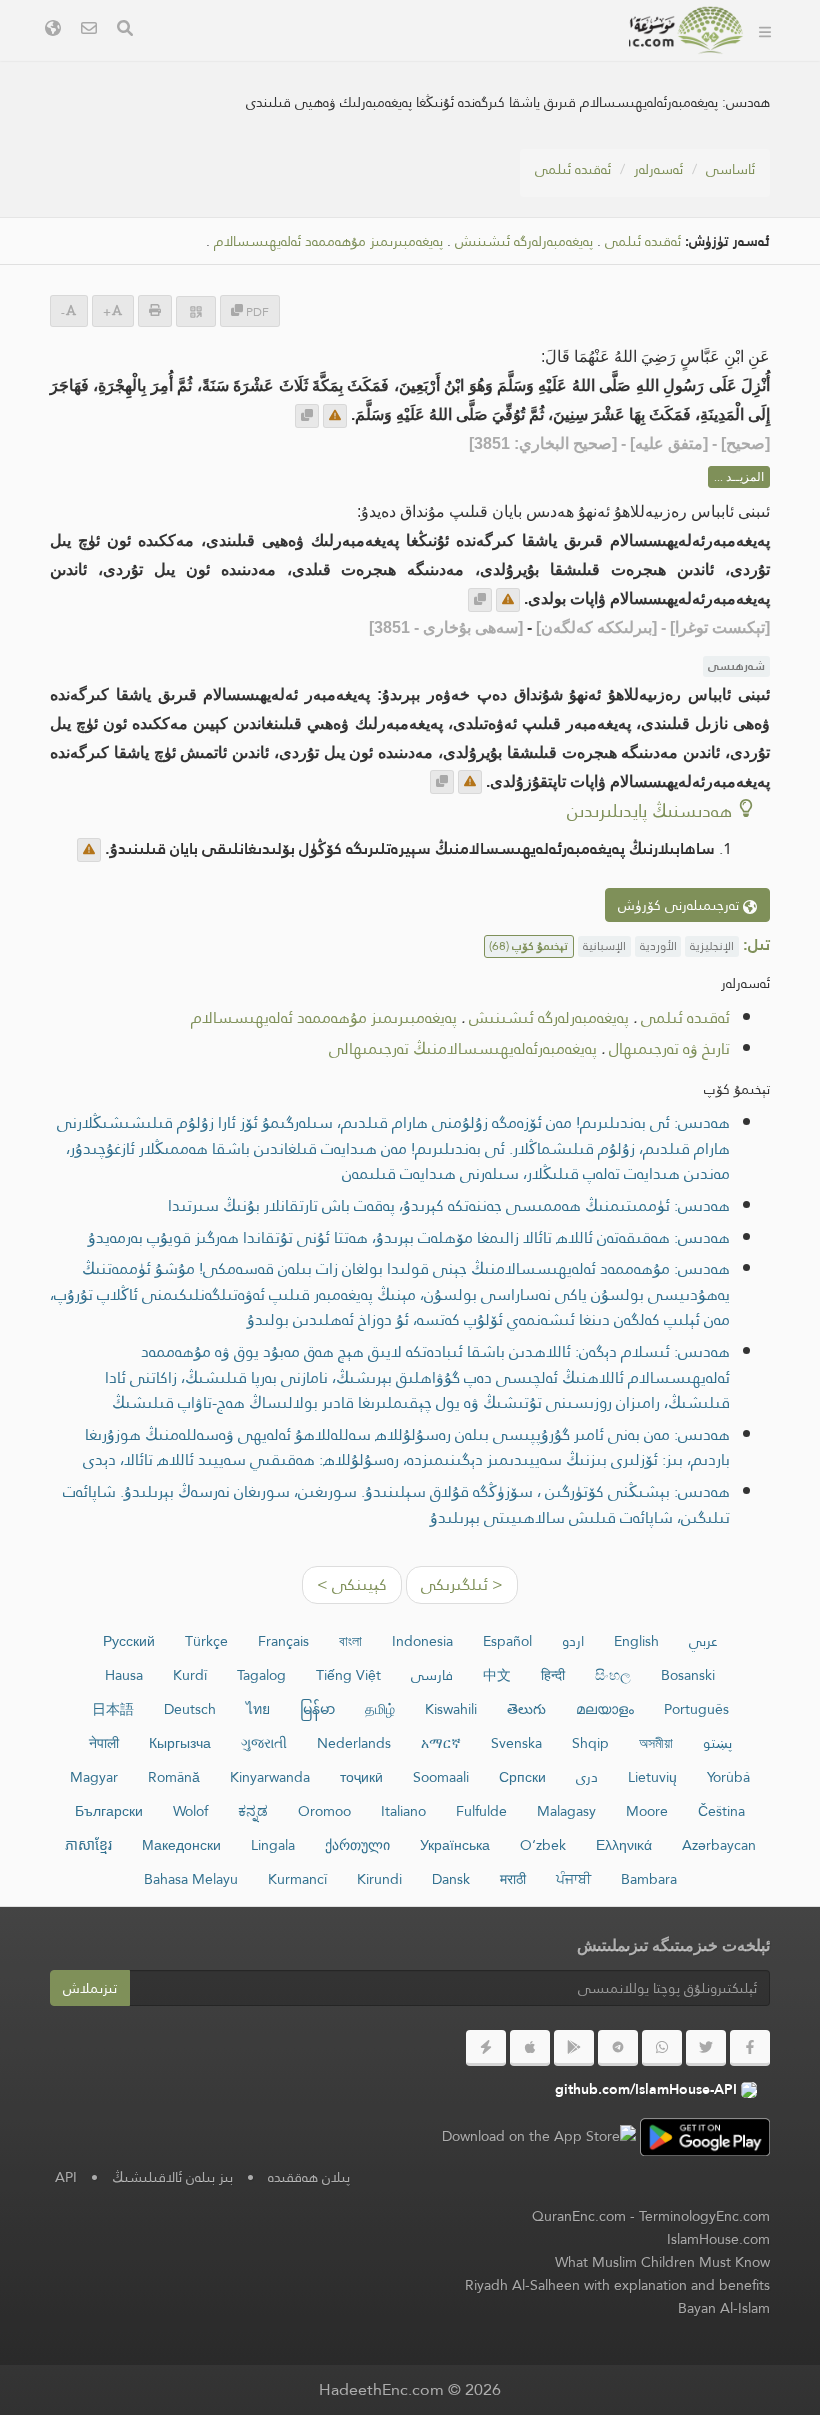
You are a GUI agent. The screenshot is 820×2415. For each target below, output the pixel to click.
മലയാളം (605, 1709)
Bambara (649, 1879)
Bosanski (688, 1675)
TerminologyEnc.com (704, 2216)
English (636, 1641)
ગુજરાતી (264, 1743)
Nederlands (354, 1743)
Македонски (181, 1845)
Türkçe (206, 1641)
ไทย (258, 1709)
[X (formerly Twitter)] (706, 2048)
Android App (531, 58)
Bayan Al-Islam (724, 2308)
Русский (129, 1641)
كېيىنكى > (352, 1584)
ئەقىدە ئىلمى (573, 169)
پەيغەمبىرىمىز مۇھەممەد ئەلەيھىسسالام (328, 241)
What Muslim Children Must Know (662, 2262)
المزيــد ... (739, 477)
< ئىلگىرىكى (462, 1584)
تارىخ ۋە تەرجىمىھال (669, 1048)
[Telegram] (618, 2048)
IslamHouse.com (718, 2239)
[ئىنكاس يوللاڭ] (335, 416)
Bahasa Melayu (191, 1879)
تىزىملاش (90, 1988)
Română (174, 1777)
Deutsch (190, 1709)
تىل (324, 58)
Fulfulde (481, 1811)
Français (283, 1641)
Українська (455, 1845)
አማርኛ (441, 1743)
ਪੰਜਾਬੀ (573, 1879)
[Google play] (574, 2048)
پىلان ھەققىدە (309, 2177)
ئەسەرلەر (658, 169)
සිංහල (613, 1675)
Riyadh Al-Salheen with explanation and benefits (617, 2285)
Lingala (273, 1845)
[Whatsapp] (662, 2048)
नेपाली (104, 1743)
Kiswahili (451, 1709)
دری (587, 1777)
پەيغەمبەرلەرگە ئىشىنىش (524, 241)
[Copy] (307, 416)
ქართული (357, 1845)
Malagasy (566, 1811)
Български (109, 1811)
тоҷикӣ (361, 1777)
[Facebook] (750, 2048)
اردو (573, 1641)
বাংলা (350, 1641)
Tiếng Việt (348, 1675)
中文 (497, 1675)
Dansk (451, 1879)
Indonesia (422, 1641)
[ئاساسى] (765, 30)
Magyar (94, 1777)
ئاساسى (730, 169)
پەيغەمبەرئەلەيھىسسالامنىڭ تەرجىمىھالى (463, 1048)
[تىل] (53, 30)
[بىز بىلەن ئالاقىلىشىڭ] (89, 30)
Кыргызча (180, 1743)
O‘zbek (543, 1845)
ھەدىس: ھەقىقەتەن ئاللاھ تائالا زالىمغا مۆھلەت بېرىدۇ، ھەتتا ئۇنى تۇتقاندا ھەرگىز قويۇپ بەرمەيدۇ (409, 1237)
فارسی (432, 1675)
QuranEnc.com (579, 2216)
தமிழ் (380, 1709)
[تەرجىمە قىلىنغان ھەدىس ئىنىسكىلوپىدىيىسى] (687, 30)
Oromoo (324, 1811)
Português (696, 1709)
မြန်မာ (317, 1709)
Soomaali (441, 1777)
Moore (647, 1811)
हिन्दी (553, 1675)
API (66, 2177)
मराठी (513, 1879)
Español (507, 1641)
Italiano (403, 1811)
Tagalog (261, 1675)
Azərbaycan (719, 1845)
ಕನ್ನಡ (253, 1811)
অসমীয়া (656, 1743)
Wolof (190, 1811)
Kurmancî (297, 1879)
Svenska (516, 1743)
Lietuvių (652, 1777)
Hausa (124, 1675)
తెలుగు (526, 1709)
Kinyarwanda (270, 1777)
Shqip (590, 1743)
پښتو (717, 1743)
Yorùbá (728, 1777)
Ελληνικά (624, 1845)
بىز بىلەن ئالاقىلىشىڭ (172, 2177)
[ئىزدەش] (125, 30)
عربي (703, 1641)
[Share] (196, 311)
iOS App (401, 58)
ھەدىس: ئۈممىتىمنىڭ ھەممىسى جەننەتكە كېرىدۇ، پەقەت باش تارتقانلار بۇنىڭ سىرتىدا (449, 1205)
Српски (522, 1777)
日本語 (113, 1709)
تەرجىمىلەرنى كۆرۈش (680, 905)
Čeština (721, 1811)
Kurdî (190, 1675)
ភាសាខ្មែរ (88, 1845)
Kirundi (379, 1879)
